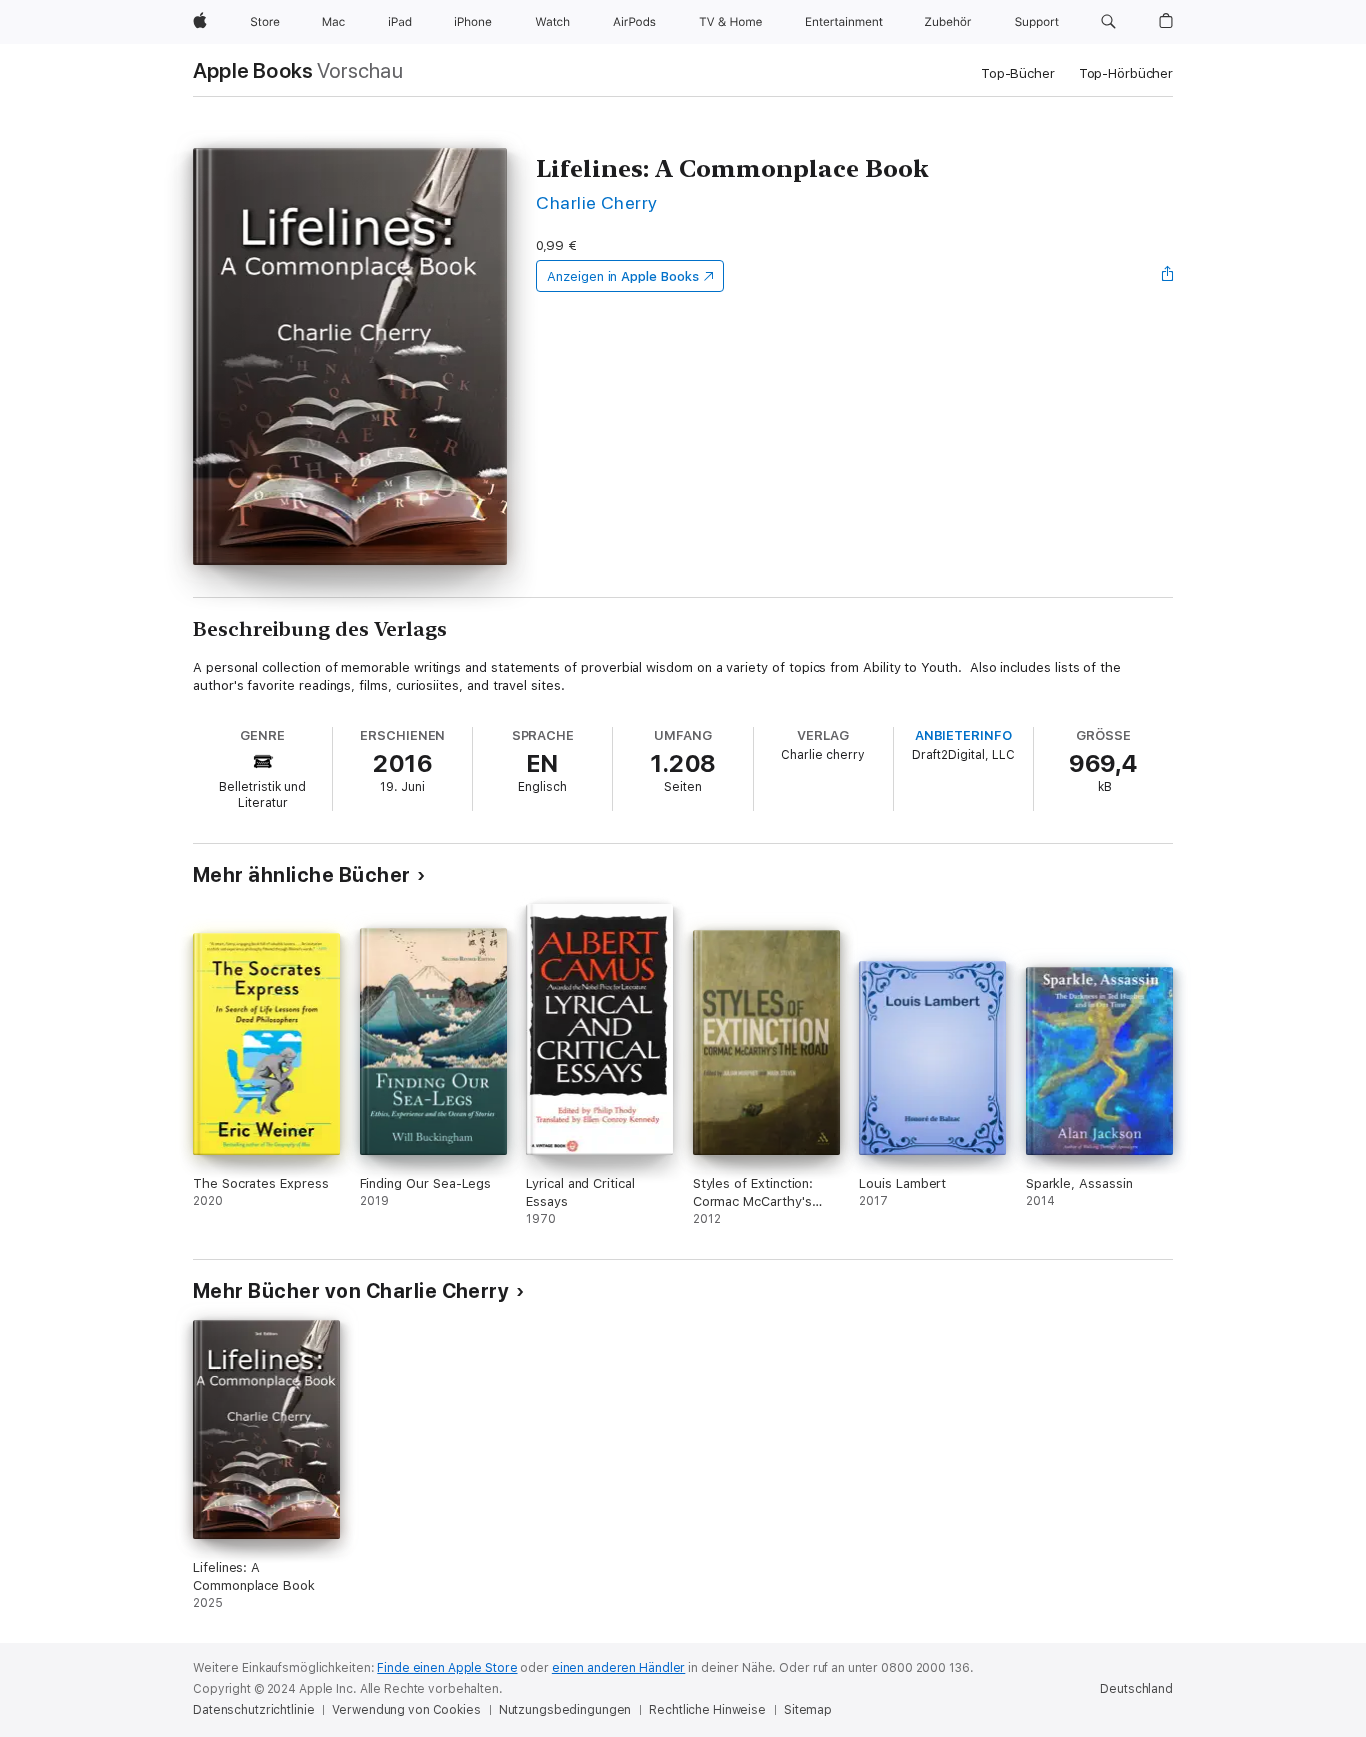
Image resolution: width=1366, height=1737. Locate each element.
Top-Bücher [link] (1018, 73)
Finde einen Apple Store (447, 1668)
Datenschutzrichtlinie (253, 1710)
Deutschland (1136, 1689)
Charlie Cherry (597, 202)
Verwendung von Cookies (406, 1710)
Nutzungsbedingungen (565, 1710)
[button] (1108, 22)
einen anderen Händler (618, 1668)
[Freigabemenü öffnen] (1168, 276)
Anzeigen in (623, 276)
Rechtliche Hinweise (707, 1710)
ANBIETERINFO (963, 735)
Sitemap (808, 1710)
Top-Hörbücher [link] (1126, 73)
